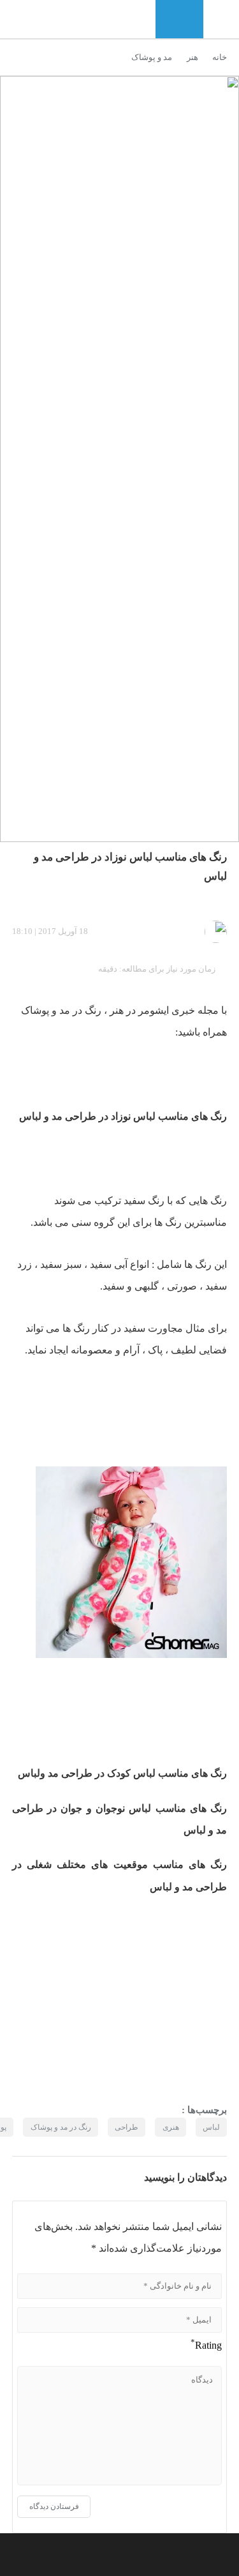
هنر (192, 57)
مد (63, 1010)
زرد (25, 1264)
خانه (220, 57)
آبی (119, 1264)
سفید (133, 1201)
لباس (144, 1116)
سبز (72, 1264)
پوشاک (35, 1010)
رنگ (217, 1116)
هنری (171, 2127)
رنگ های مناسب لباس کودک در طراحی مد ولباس (122, 1773)
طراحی (79, 1116)
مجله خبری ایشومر (177, 1010)
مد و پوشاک (152, 57)
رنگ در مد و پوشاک (61, 2127)
